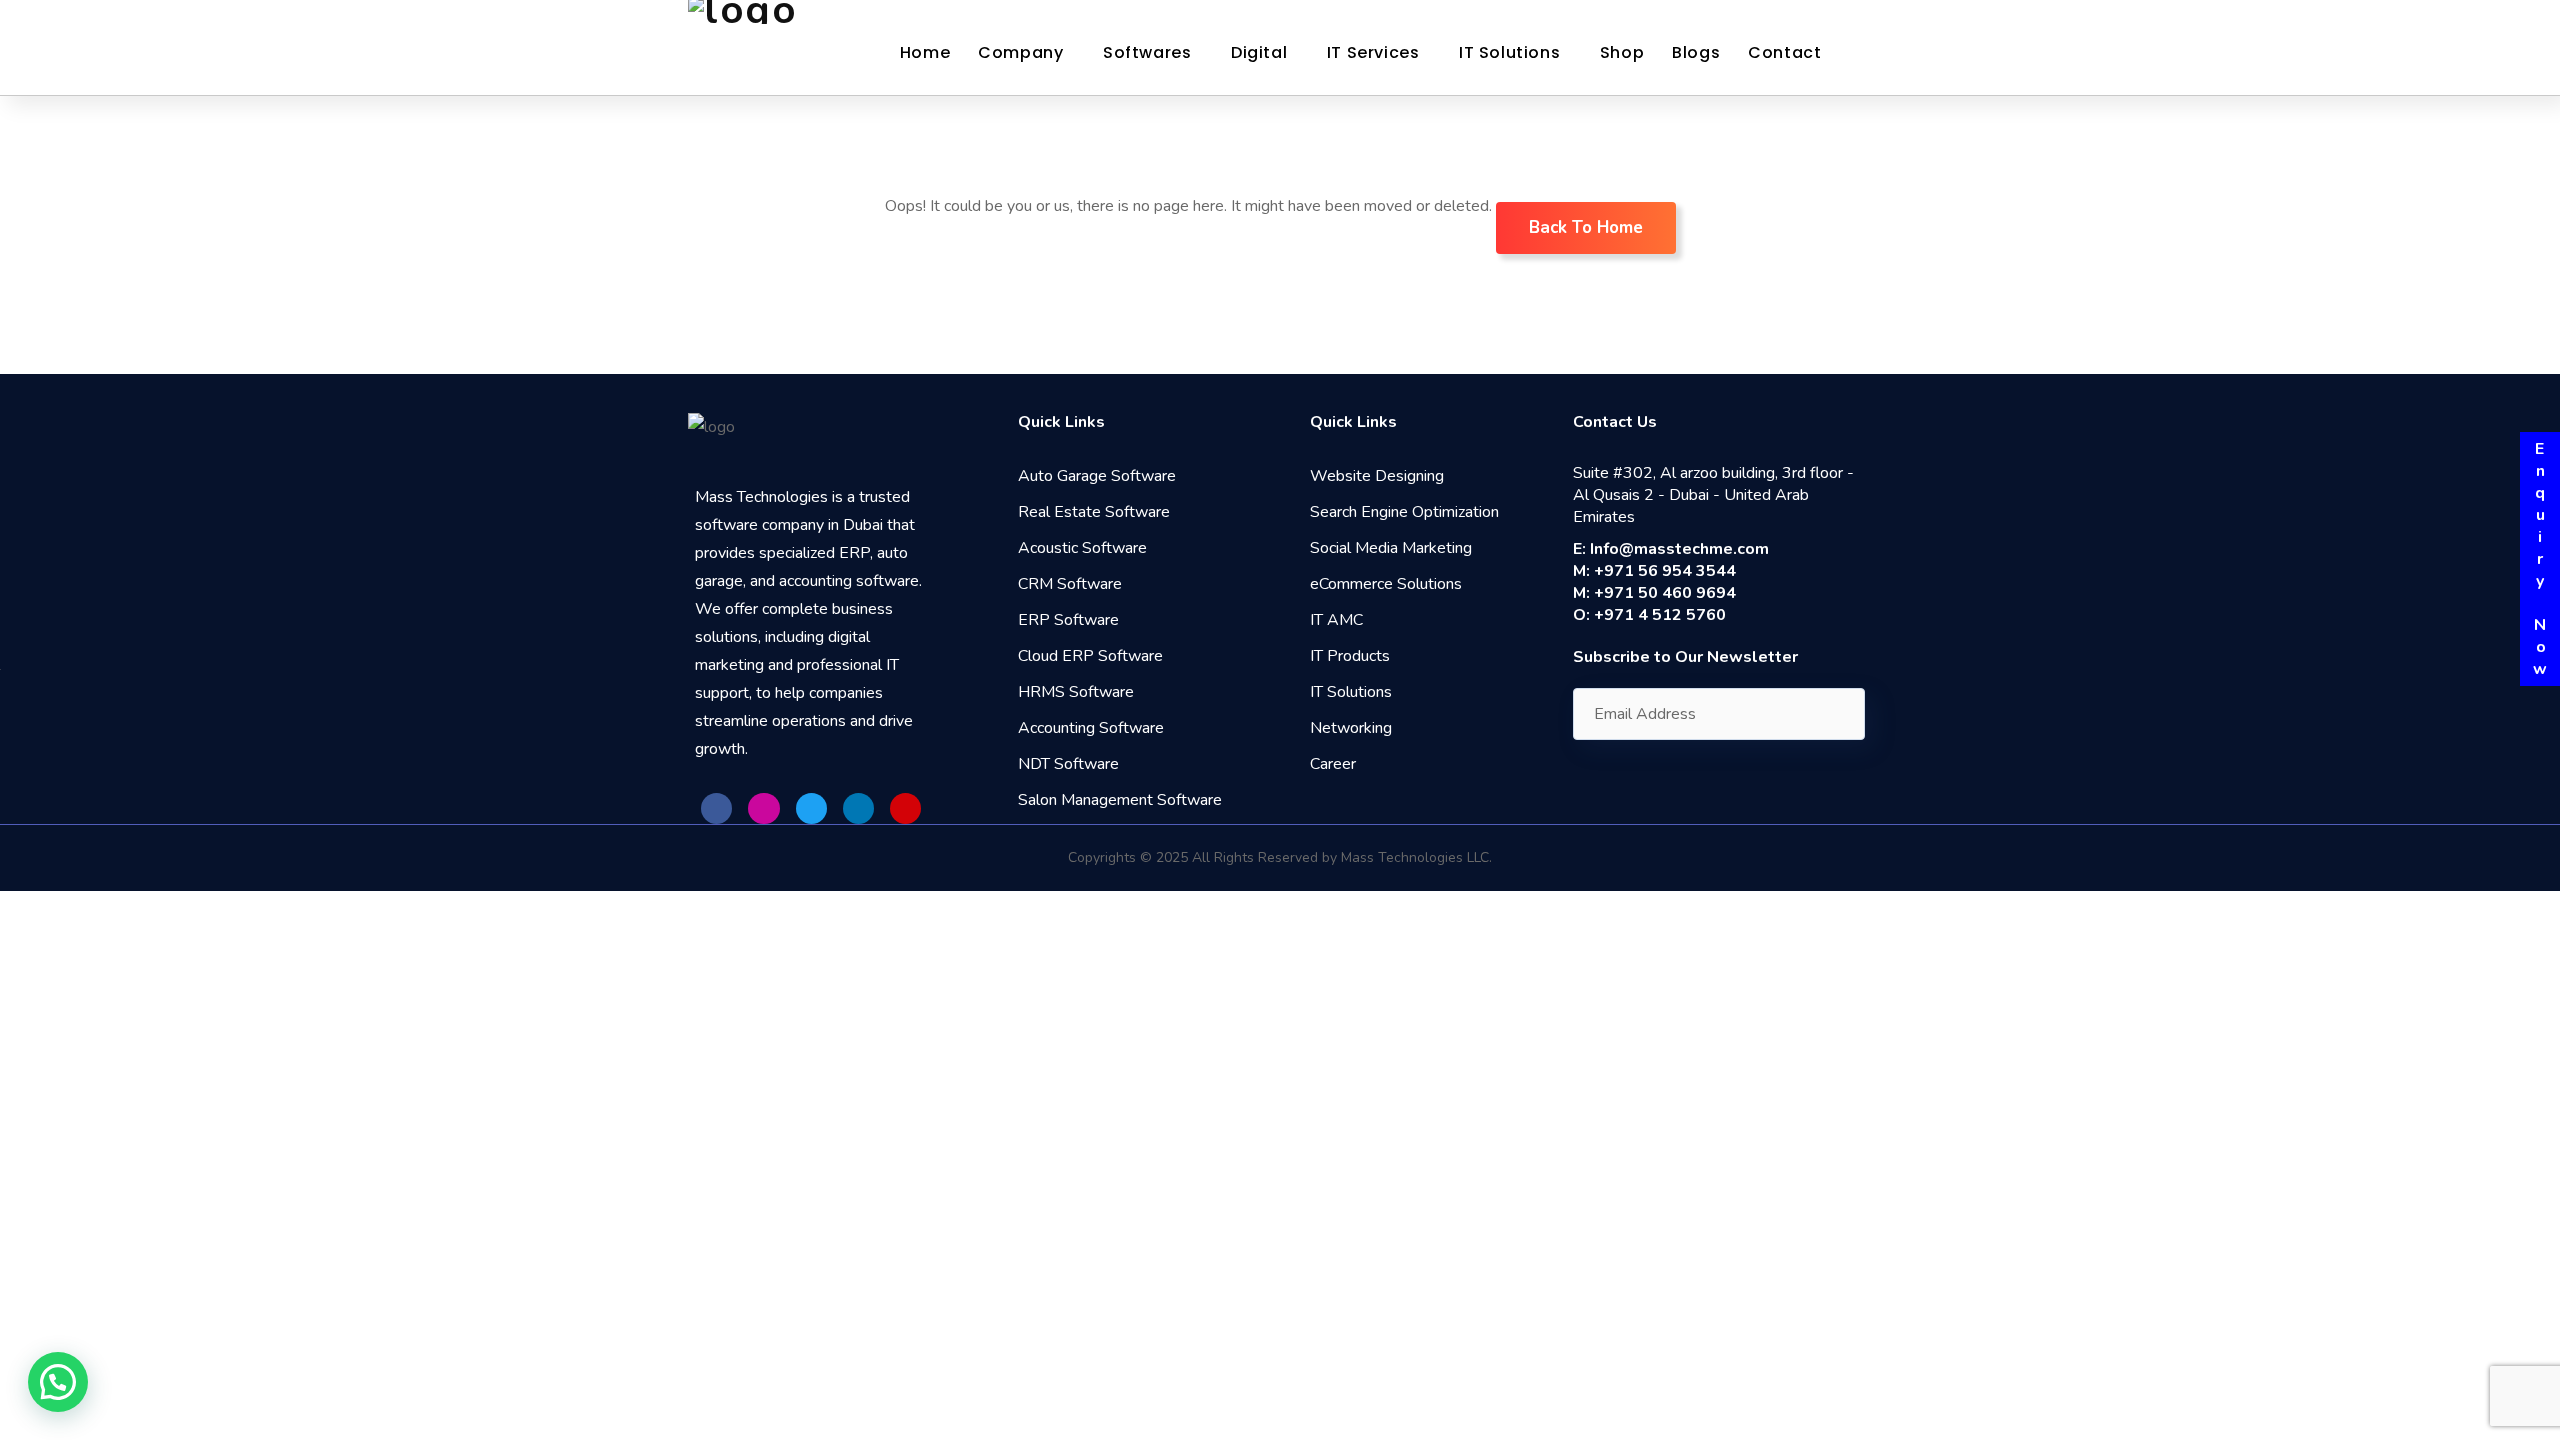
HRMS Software (1076, 692)
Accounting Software (1091, 728)
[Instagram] (763, 808)
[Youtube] (905, 808)
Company (1020, 52)
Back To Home (1586, 227)
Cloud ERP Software (1090, 656)
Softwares (1147, 52)
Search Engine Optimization (1404, 512)
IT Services (1373, 52)
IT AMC (1336, 620)
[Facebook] (716, 808)
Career (1333, 764)
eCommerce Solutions (1386, 584)
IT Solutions (1509, 52)
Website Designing (1377, 476)
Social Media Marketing (1391, 548)
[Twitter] (811, 808)
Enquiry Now (2540, 559)
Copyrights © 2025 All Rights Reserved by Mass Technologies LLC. (1280, 857)
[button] (58, 1382)
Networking (1351, 728)
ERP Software (1068, 620)
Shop (1622, 52)
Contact (1784, 52)
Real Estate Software (1094, 512)
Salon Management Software (1120, 800)
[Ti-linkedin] (858, 808)
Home (925, 52)
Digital (1259, 52)
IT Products (1350, 656)
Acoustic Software (1082, 548)
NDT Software (1068, 764)
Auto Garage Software (1097, 476)
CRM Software (1070, 584)
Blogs (1696, 52)
